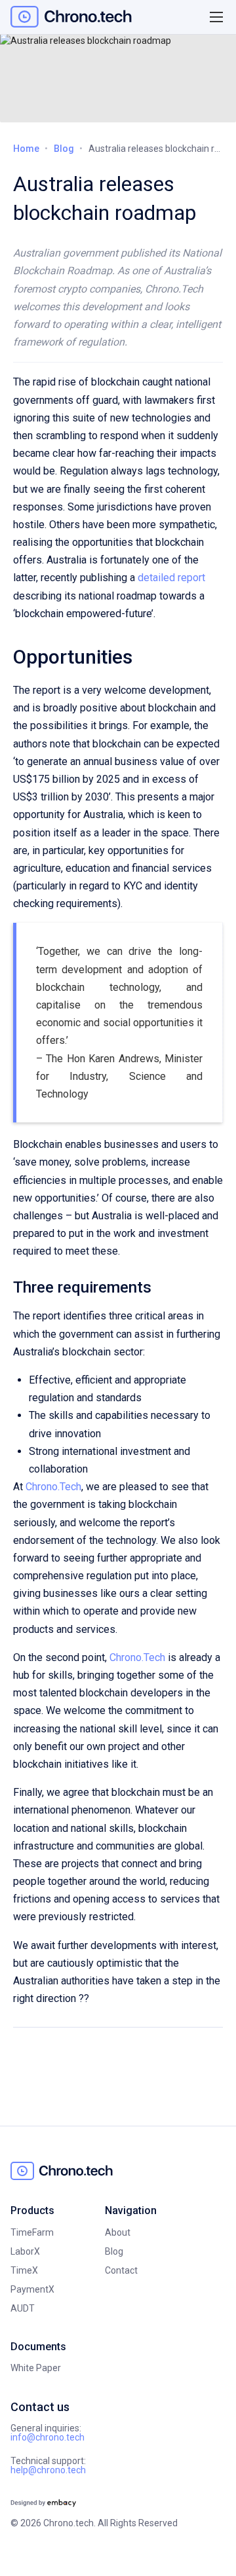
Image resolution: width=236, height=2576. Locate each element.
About (118, 2232)
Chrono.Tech (53, 1487)
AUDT (23, 2308)
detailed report (171, 578)
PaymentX (32, 2289)
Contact (121, 2270)
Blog (64, 149)
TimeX (24, 2270)
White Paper (36, 2368)
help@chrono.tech (48, 2470)
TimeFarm (32, 2232)
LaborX (25, 2251)
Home (26, 149)
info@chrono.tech (48, 2437)
